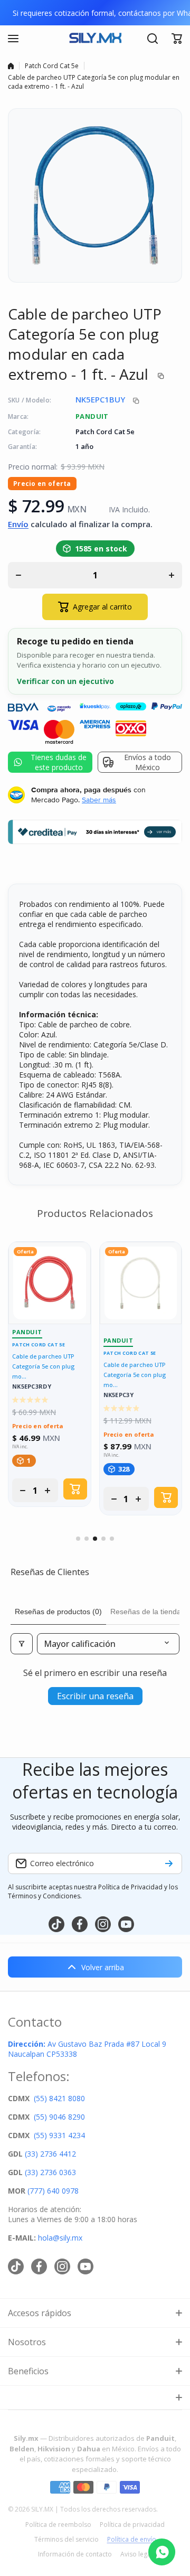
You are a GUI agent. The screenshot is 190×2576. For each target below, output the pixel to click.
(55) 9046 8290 (59, 2117)
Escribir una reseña (95, 1696)
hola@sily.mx (59, 2238)
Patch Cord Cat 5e (52, 66)
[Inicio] (11, 66)
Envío (18, 524)
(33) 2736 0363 (50, 2172)
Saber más (99, 800)
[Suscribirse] (169, 1863)
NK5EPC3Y (118, 1395)
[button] (177, 39)
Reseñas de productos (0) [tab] (58, 1612)
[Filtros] (22, 1644)
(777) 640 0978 (53, 2191)
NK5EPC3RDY (32, 1387)
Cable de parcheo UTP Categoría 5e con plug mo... (43, 1366)
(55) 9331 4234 (59, 2135)
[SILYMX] (95, 39)
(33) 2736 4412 (50, 2154)
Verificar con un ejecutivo (65, 681)
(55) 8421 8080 (59, 2098)
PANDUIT (92, 416)
